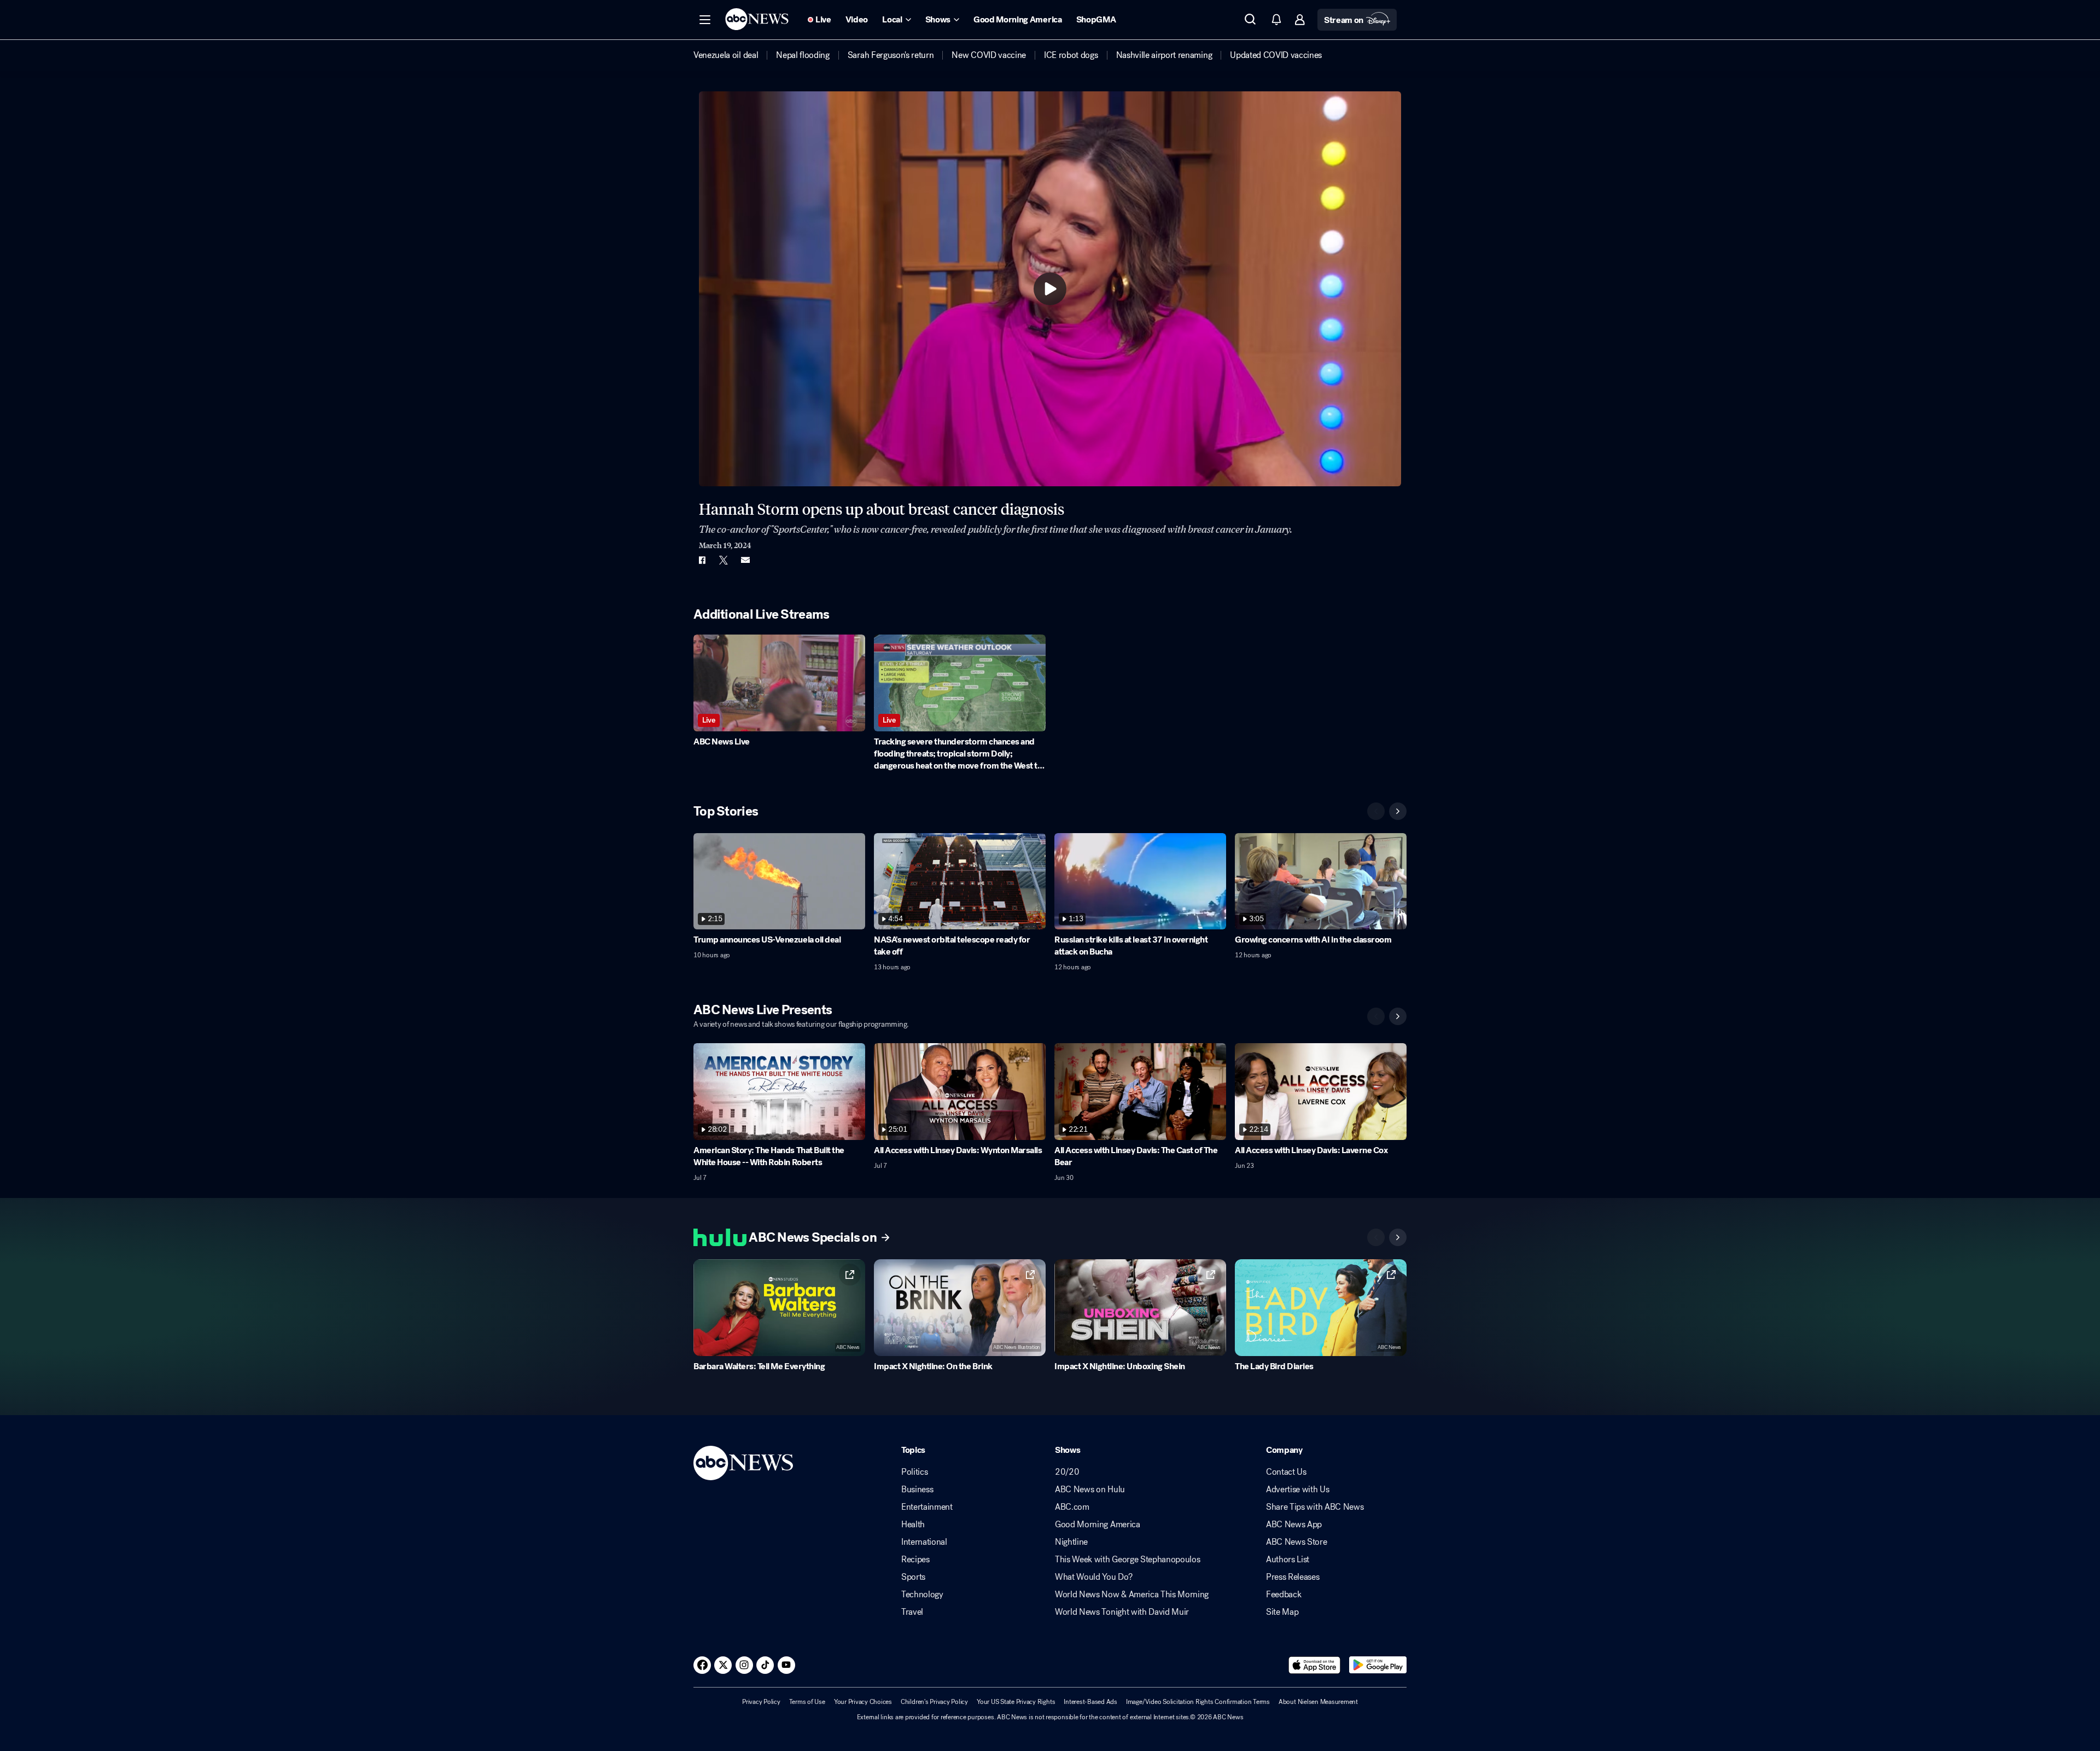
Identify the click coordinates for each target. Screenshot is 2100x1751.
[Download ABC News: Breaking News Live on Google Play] (1378, 1665)
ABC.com (1072, 1507)
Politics (914, 1472)
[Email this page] (745, 560)
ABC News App (1294, 1525)
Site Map (1282, 1612)
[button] (705, 20)
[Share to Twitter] (724, 560)
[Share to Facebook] (702, 560)
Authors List (1288, 1560)
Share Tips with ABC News (1315, 1507)
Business (917, 1490)
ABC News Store (1297, 1542)
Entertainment (927, 1507)
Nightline (1071, 1542)
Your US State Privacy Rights (1016, 1702)
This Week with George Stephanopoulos (1127, 1560)
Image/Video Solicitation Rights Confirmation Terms (1198, 1702)
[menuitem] (726, 55)
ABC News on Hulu (1090, 1490)
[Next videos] (1398, 811)
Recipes (915, 1560)
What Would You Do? (1093, 1577)
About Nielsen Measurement (1318, 1702)
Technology (922, 1595)
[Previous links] (1376, 1237)
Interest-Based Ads (1090, 1702)
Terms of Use (807, 1702)
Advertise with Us (1298, 1490)
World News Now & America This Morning (1132, 1595)
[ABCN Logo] (757, 19)
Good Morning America (1098, 1525)
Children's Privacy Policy (934, 1702)
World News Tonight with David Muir (1122, 1612)
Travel (912, 1612)
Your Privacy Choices (863, 1702)
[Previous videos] (1376, 811)
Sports (913, 1577)
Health (913, 1525)
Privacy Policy (761, 1702)
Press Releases (1293, 1577)
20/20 (1067, 1472)
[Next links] (1398, 1237)
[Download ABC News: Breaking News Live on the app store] (1315, 1665)
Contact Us (1286, 1472)
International (924, 1542)
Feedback (1284, 1595)
